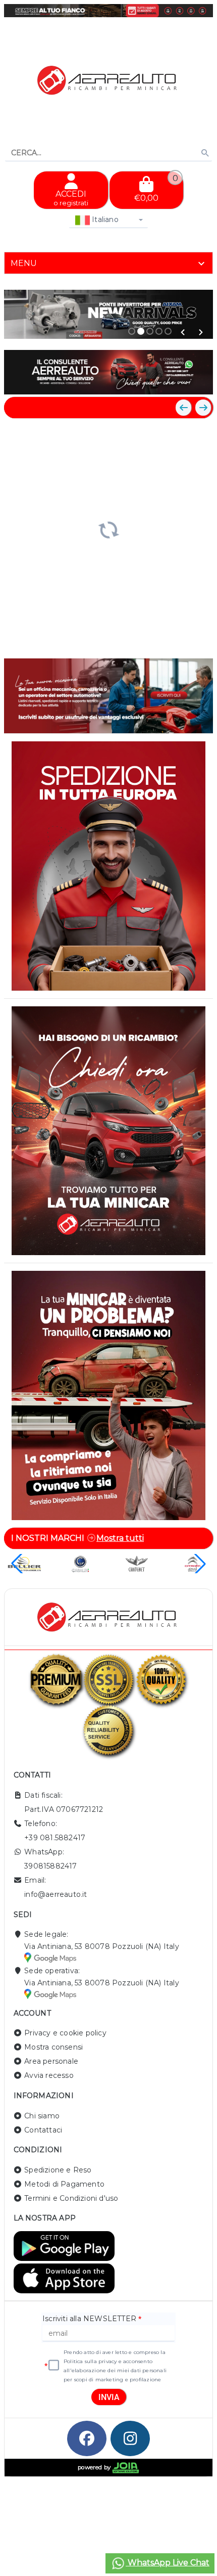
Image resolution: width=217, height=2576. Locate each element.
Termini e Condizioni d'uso (71, 2198)
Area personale (51, 2061)
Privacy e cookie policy (65, 2033)
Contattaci (43, 2130)
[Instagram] (130, 2438)
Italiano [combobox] (104, 219)
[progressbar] (108, 529)
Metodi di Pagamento (64, 2184)
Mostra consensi (53, 2047)
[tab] (108, 263)
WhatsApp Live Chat (168, 2563)
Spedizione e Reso (58, 2170)
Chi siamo (42, 2116)
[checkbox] (54, 2366)
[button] (183, 332)
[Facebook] (87, 2438)
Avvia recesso (49, 2075)
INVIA (109, 2397)
